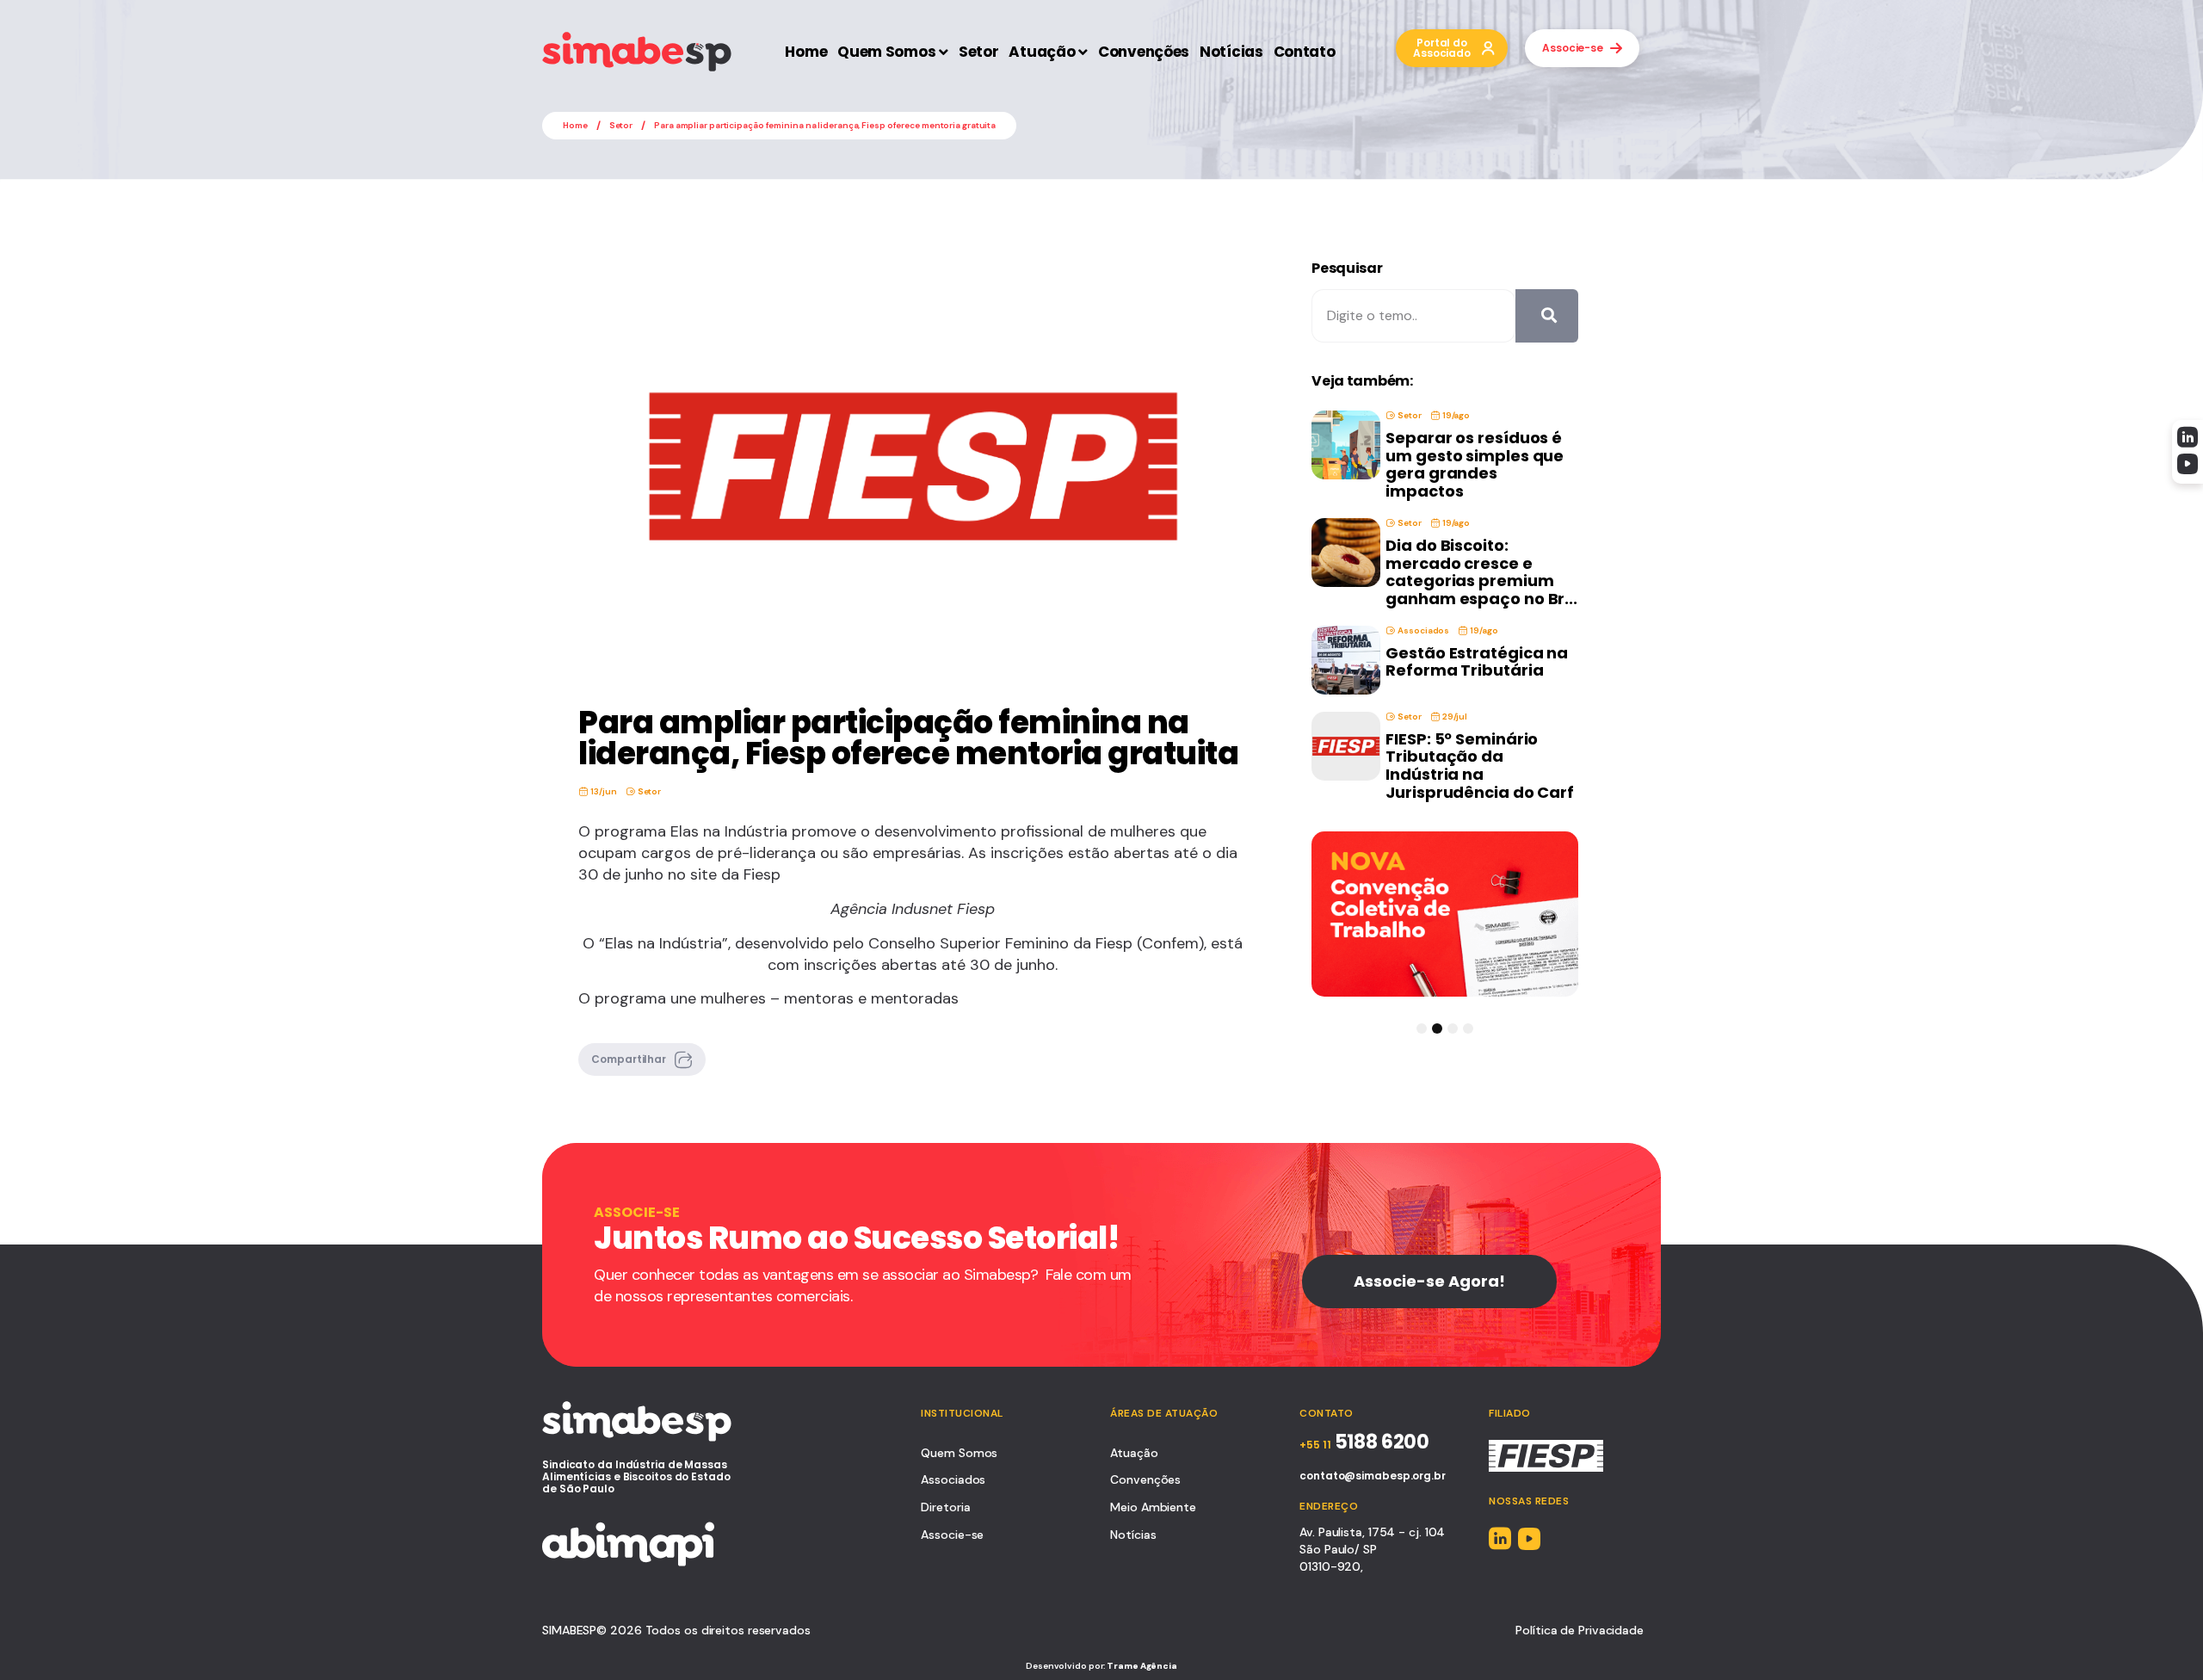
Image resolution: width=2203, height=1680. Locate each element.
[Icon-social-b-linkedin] (2188, 437)
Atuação (1042, 52)
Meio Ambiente (1153, 1507)
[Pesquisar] (1547, 316)
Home (806, 52)
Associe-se (952, 1535)
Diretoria (945, 1507)
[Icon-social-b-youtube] (2188, 464)
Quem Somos (886, 52)
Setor (979, 52)
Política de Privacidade (1580, 1630)
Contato (1305, 52)
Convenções (1144, 52)
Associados (1423, 630)
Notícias (1231, 52)
